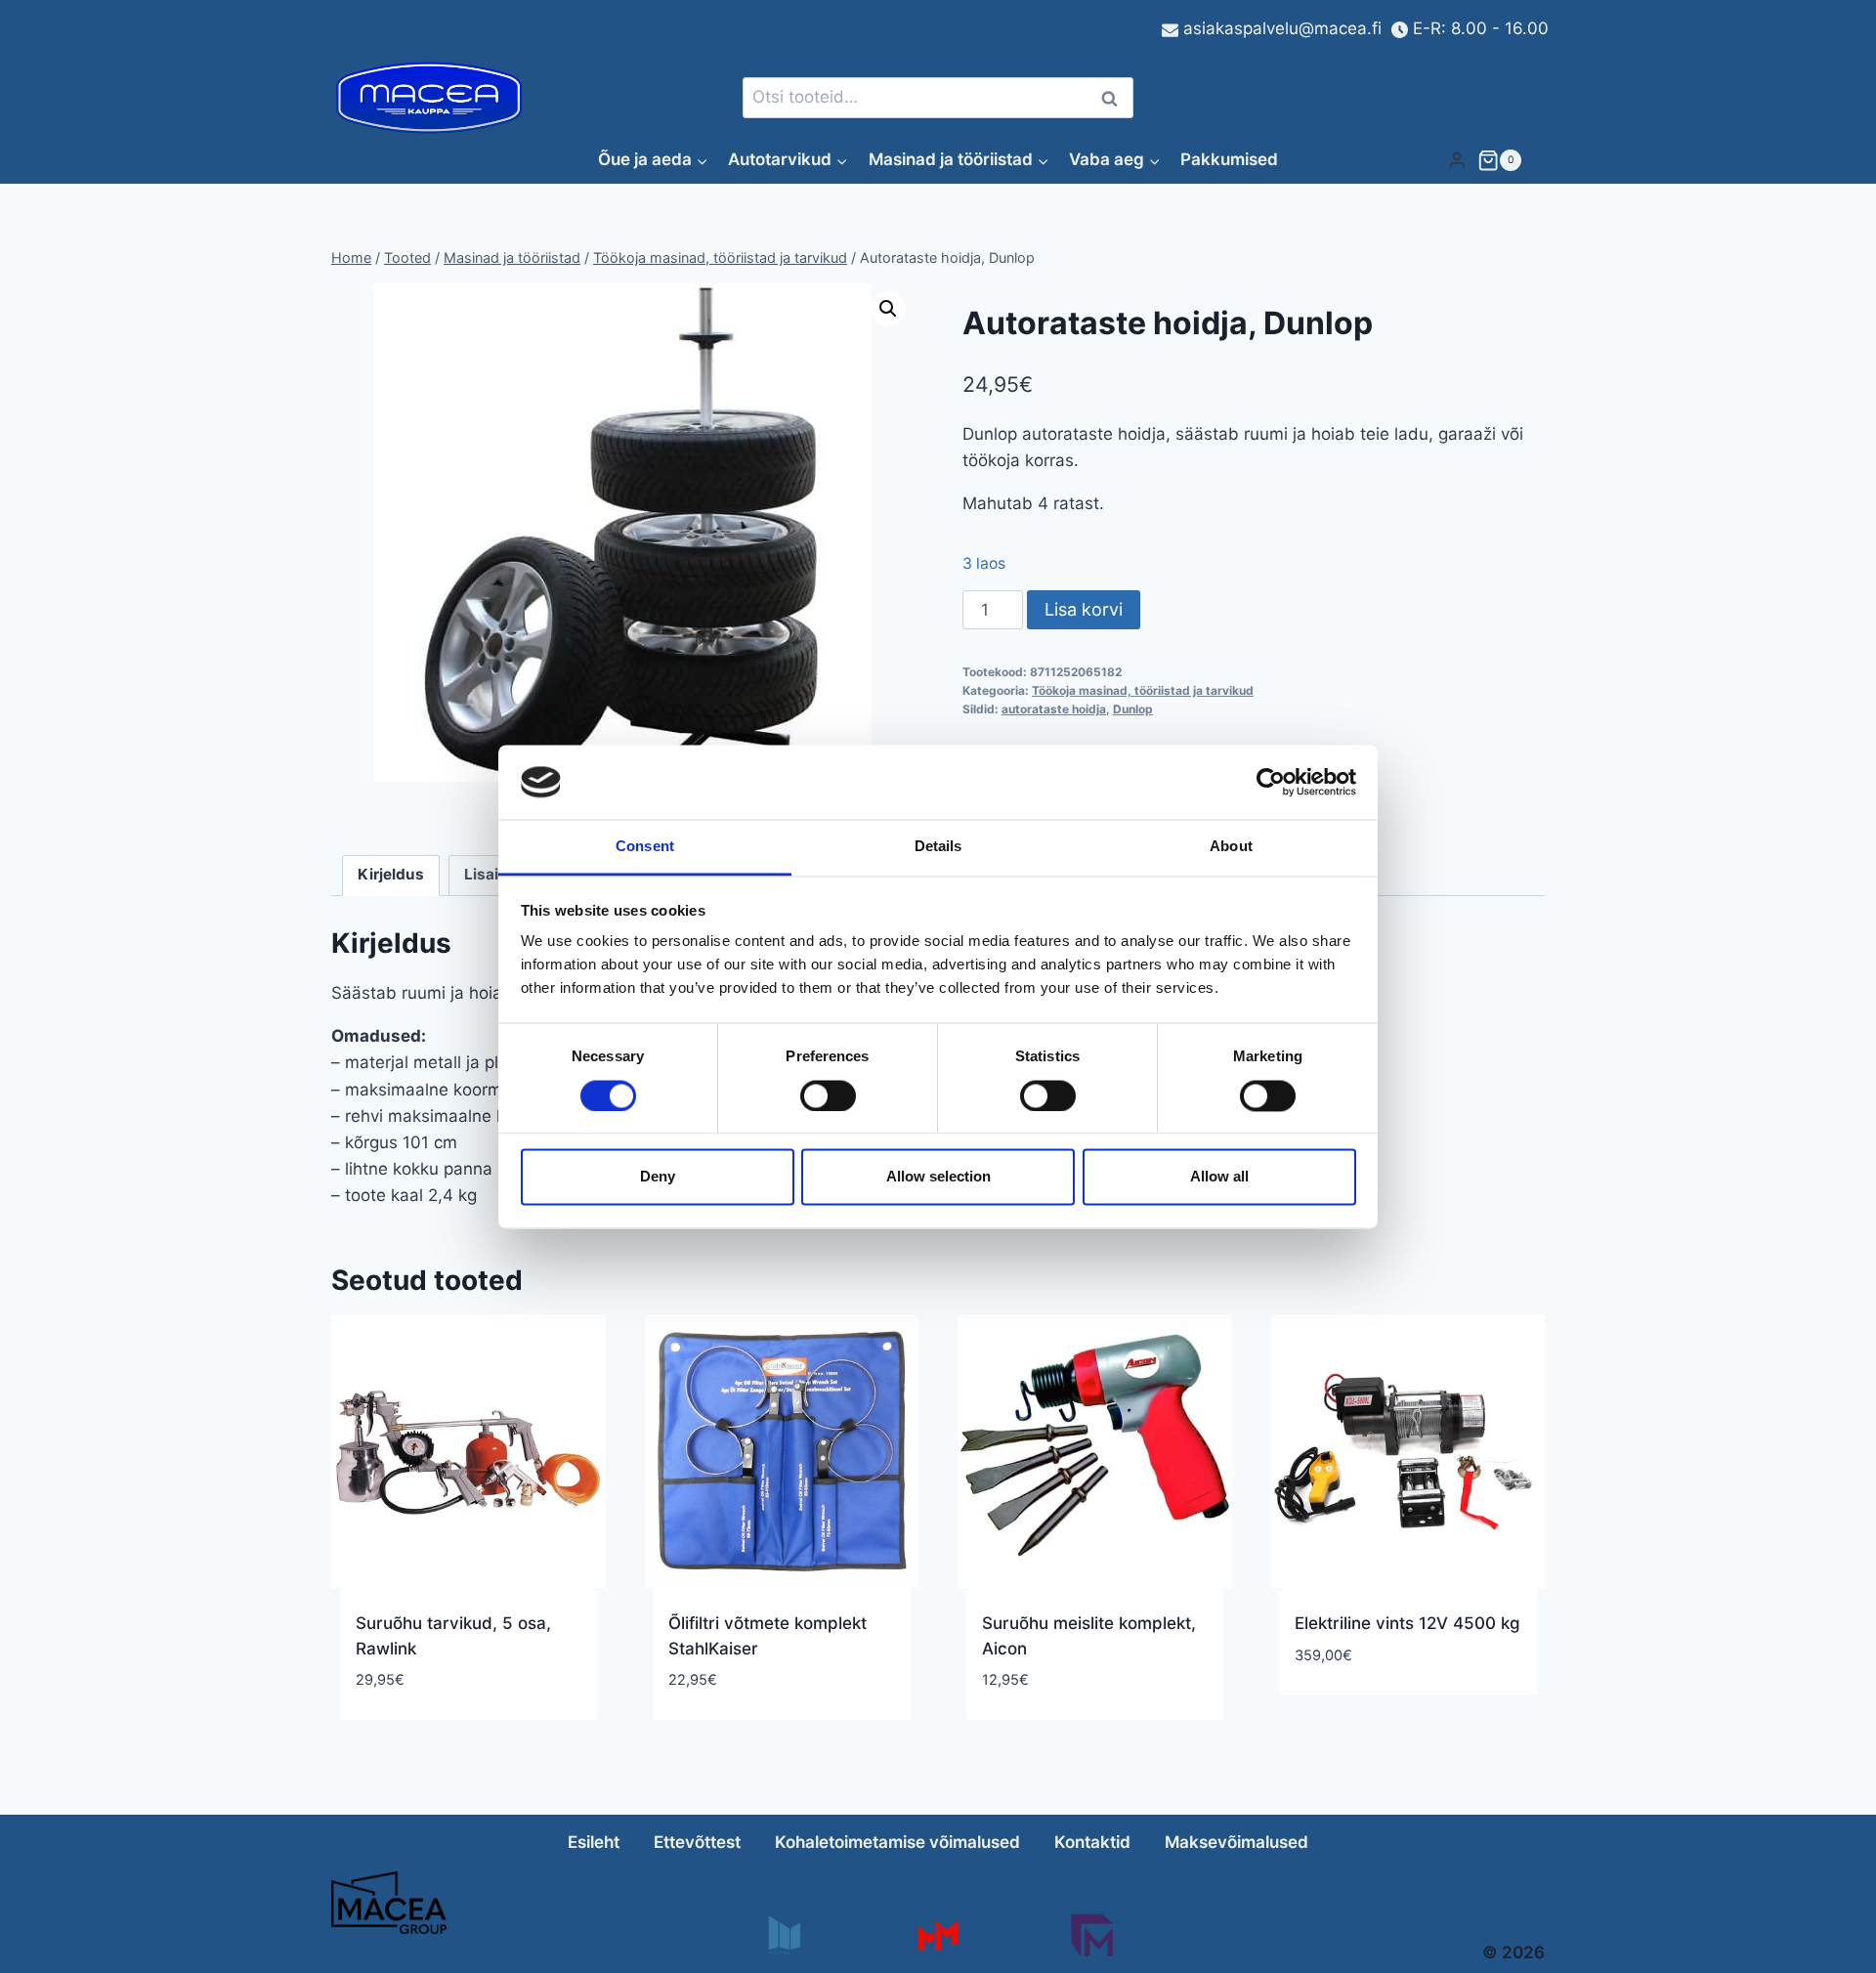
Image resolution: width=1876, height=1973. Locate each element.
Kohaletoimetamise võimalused (897, 1842)
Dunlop (1133, 709)
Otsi (1113, 98)
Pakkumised (1229, 159)
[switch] (828, 1095)
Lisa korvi (1084, 609)
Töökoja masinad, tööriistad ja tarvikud (1143, 690)
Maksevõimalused (1236, 1842)
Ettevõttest (697, 1842)
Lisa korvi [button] (1335, 1713)
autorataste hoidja (1054, 709)
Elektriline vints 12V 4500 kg (1407, 1623)
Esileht (594, 1842)
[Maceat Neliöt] (1092, 1935)
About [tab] (1231, 847)
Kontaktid (1092, 1842)
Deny (658, 1177)
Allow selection (938, 1177)
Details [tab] (938, 847)
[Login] (1457, 160)
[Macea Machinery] (938, 1935)
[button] (888, 309)
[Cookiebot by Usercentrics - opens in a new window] (1271, 782)
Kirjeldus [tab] (391, 874)
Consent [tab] (645, 847)
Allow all (1219, 1177)
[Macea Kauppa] (783, 1935)
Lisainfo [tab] (493, 874)
